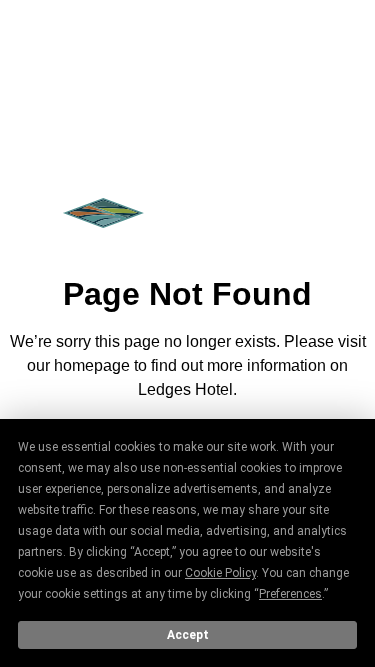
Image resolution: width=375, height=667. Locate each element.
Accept (188, 635)
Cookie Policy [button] (220, 573)
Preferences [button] (290, 594)
